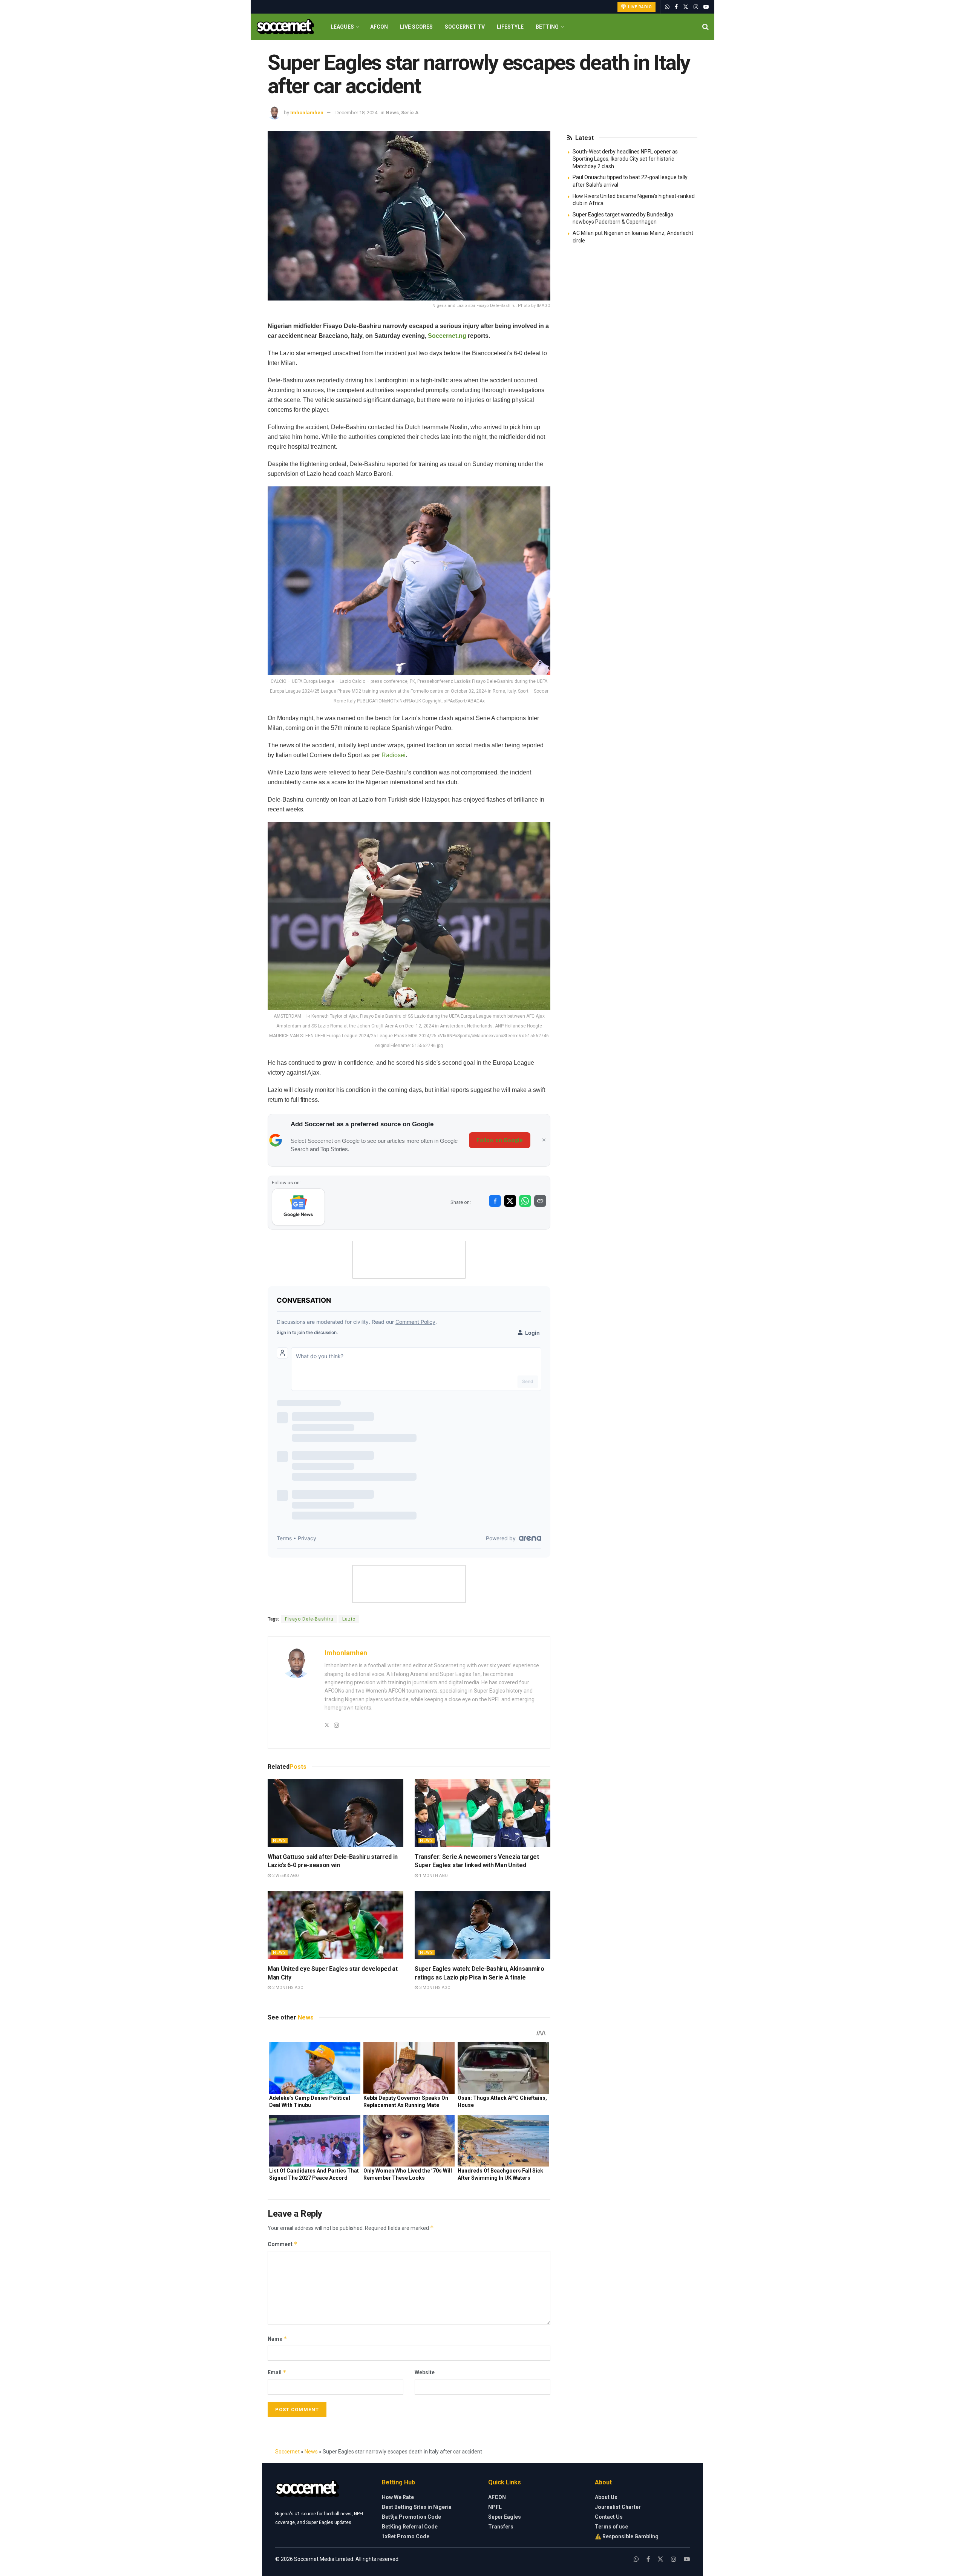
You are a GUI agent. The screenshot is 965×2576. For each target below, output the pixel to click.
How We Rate (398, 2497)
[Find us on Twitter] (686, 7)
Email (277, 2372)
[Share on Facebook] (495, 1201)
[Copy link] (540, 1201)
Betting (547, 27)
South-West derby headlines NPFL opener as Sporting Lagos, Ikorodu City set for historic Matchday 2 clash (625, 159)
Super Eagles (505, 2517)
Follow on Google (500, 1140)
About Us (606, 2497)
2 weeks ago (285, 1876)
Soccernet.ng (447, 336)
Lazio (349, 1619)
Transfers (501, 2527)
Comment (283, 2244)
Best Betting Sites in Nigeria (417, 2507)
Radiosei (394, 755)
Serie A (410, 113)
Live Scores (416, 27)
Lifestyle (510, 27)
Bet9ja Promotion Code (411, 2517)
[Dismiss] (544, 1140)
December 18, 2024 (356, 113)
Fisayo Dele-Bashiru (309, 1619)
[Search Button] (705, 27)
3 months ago (434, 1988)
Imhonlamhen (307, 113)
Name (277, 2339)
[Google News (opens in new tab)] (298, 1207)
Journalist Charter (618, 2507)
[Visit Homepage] (285, 27)
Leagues (342, 27)
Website (425, 2372)
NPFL (495, 2507)
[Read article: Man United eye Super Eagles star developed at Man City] (335, 1925)
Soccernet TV (465, 27)
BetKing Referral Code (410, 2527)
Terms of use (611, 2527)
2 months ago (287, 1988)
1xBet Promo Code (406, 2536)
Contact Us (609, 2517)
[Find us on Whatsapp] (667, 7)
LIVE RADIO (640, 7)
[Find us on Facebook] (676, 7)
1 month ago (433, 1876)
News (392, 113)
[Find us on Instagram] (696, 7)
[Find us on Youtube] (706, 7)
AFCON (379, 27)
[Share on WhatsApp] (525, 1201)
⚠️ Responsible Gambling (627, 2536)
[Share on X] (510, 1201)
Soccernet (287, 2452)
